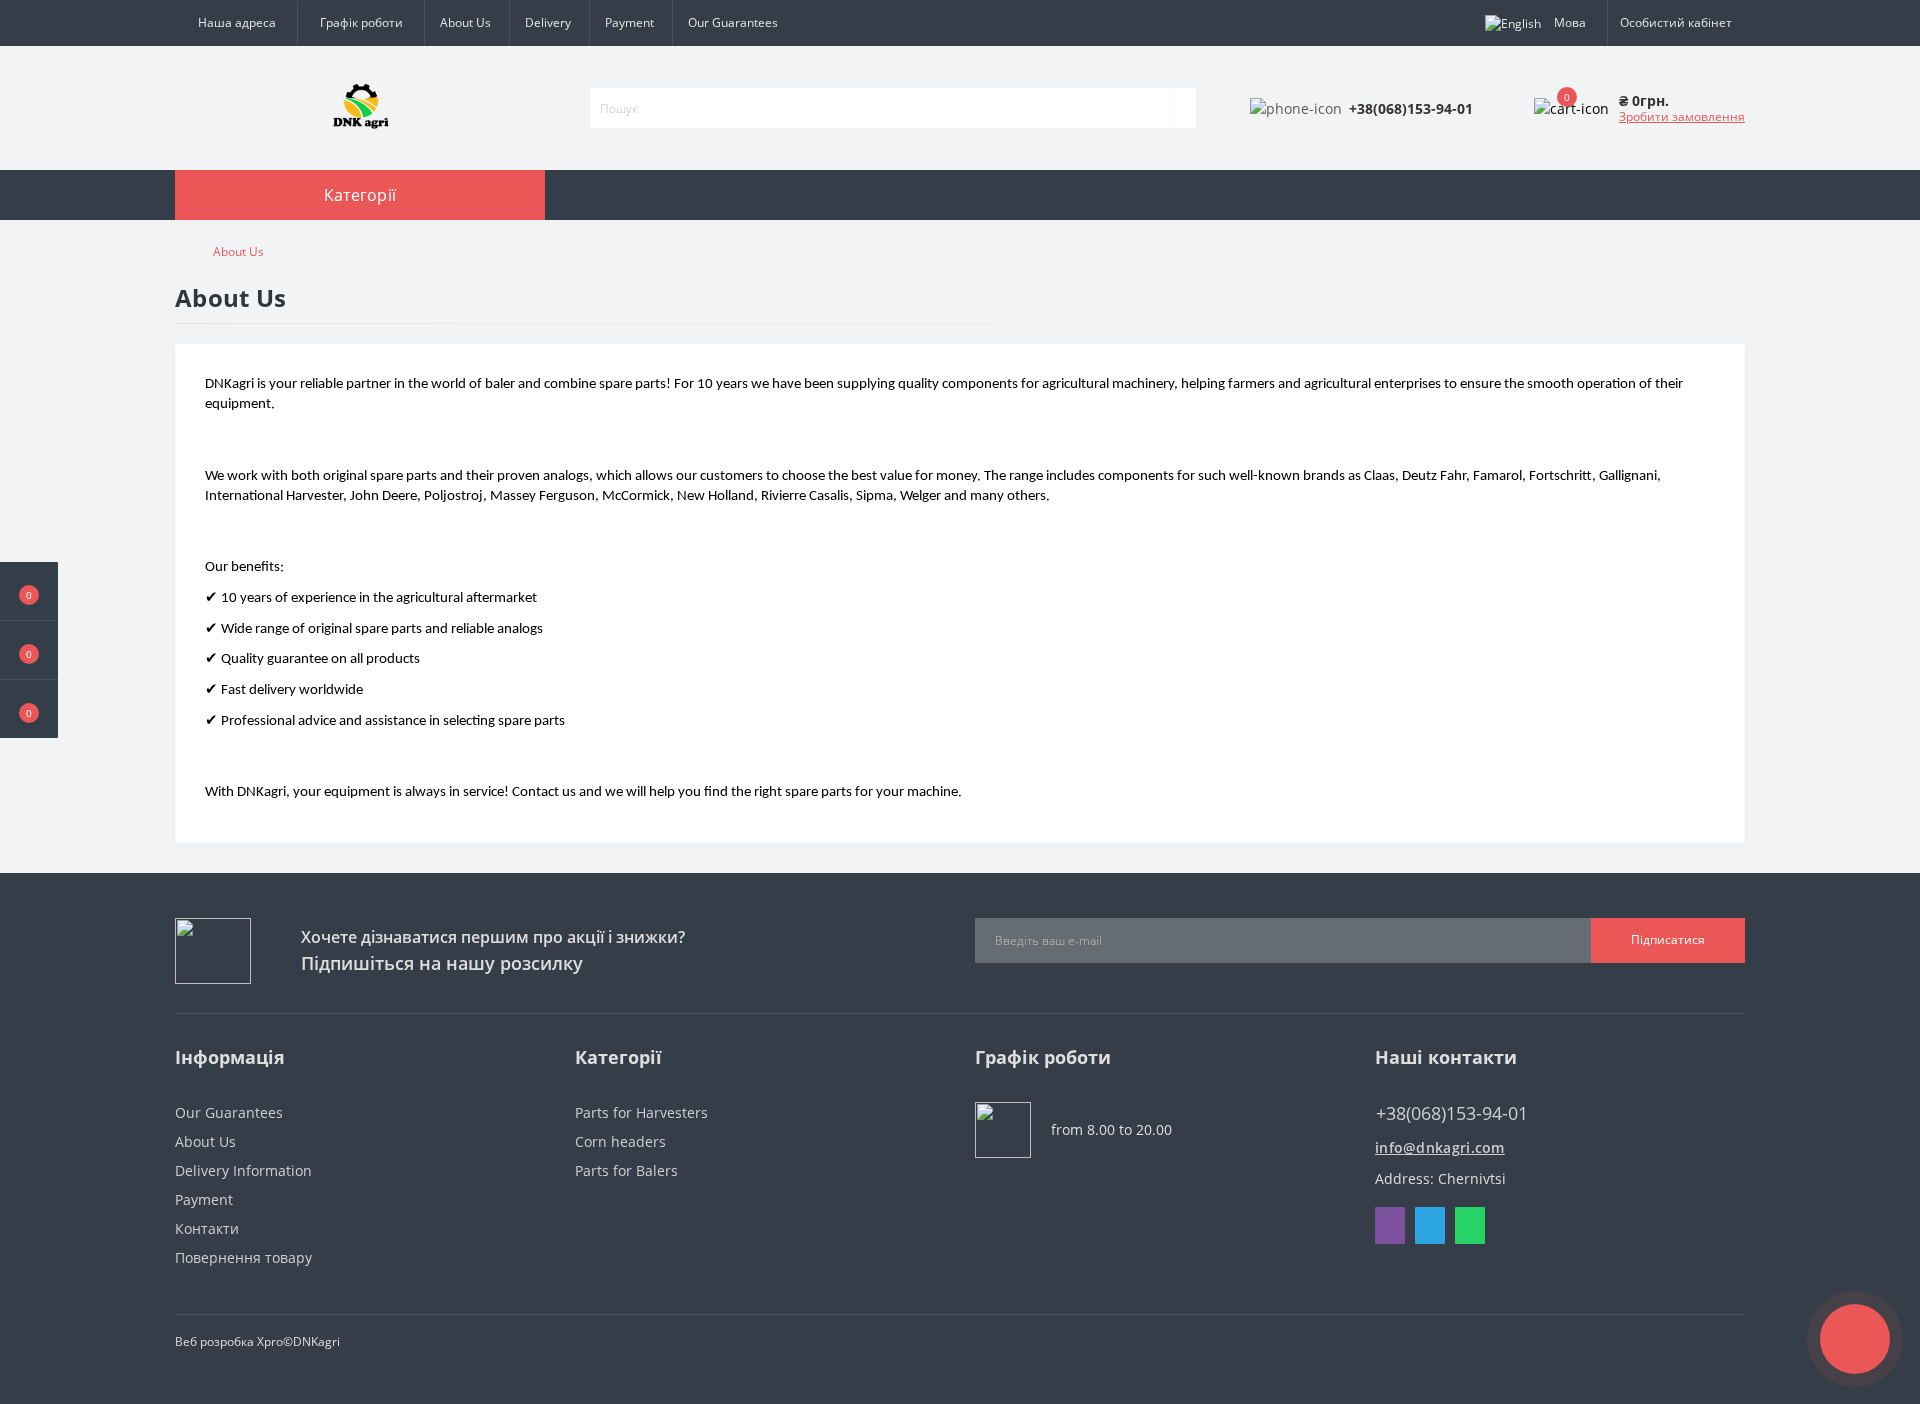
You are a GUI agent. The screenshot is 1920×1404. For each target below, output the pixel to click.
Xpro (270, 1341)
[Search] (1183, 108)
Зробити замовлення (1682, 116)
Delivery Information (243, 1170)
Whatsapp (1470, 1225)
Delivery (548, 22)
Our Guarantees (733, 22)
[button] (29, 709)
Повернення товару (243, 1257)
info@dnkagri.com (1440, 1147)
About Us (465, 22)
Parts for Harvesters (641, 1112)
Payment (629, 22)
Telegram (1430, 1225)
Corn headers (620, 1141)
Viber (1390, 1225)
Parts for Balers (626, 1170)
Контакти (207, 1228)
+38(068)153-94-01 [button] (1452, 1113)
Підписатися (1668, 939)
